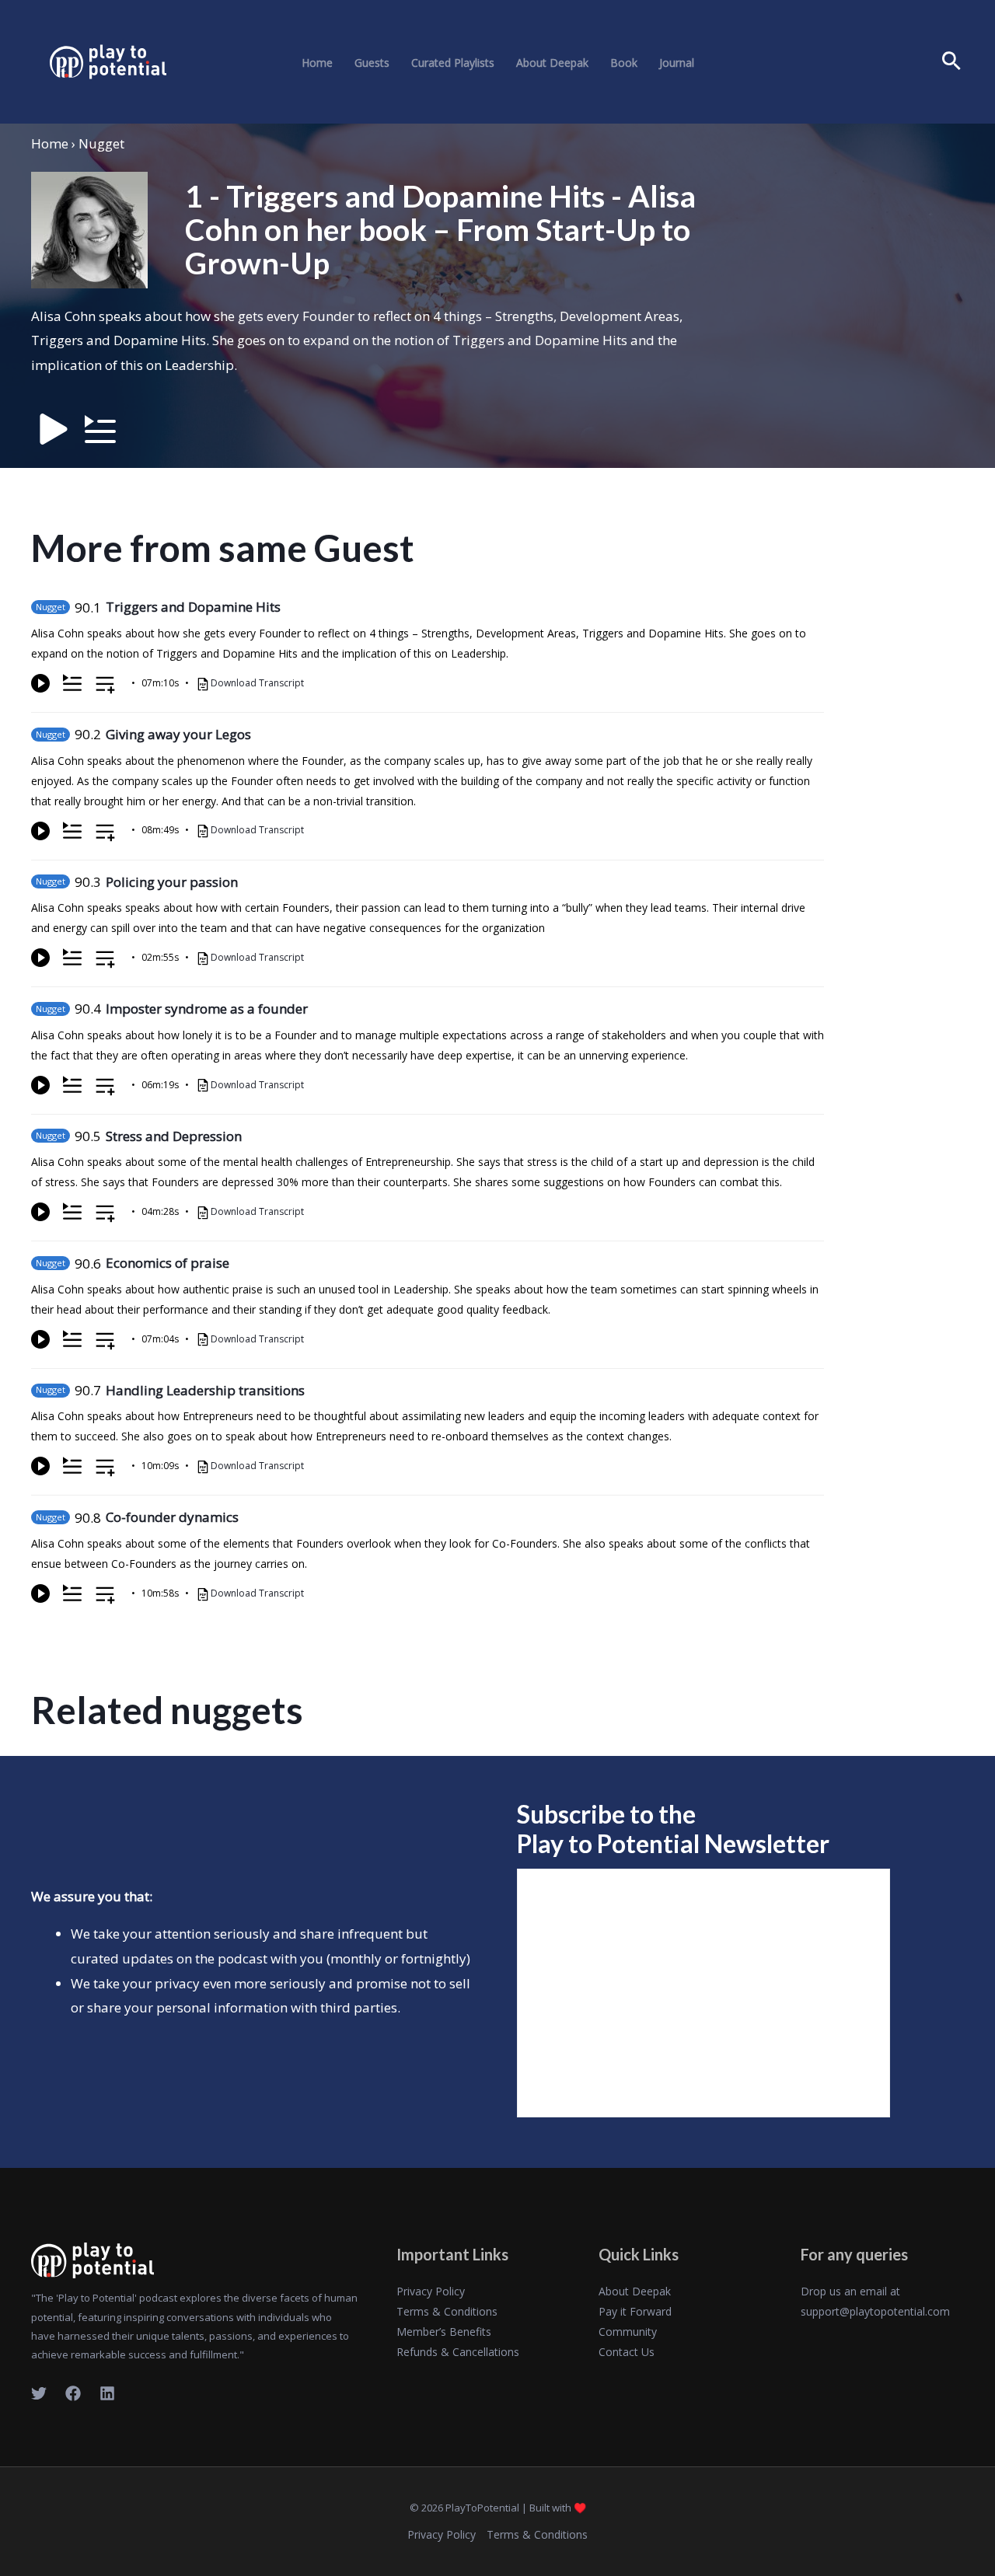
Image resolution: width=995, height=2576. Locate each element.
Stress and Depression (174, 1136)
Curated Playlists (453, 63)
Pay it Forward (635, 2311)
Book (624, 63)
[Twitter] (39, 2393)
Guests (372, 63)
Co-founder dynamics (172, 1517)
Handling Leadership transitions (205, 1390)
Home (317, 63)
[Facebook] (73, 2393)
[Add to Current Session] (72, 683)
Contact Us (627, 2352)
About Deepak (552, 63)
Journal (677, 63)
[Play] (40, 683)
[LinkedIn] (107, 2393)
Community (628, 2332)
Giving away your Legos (178, 734)
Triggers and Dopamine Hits (193, 607)
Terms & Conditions (447, 2311)
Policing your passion (172, 882)
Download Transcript (257, 683)
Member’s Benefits (444, 2332)
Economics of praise (168, 1263)
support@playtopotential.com (875, 2311)
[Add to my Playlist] (105, 686)
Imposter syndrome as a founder (207, 1009)
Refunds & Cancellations (458, 2352)
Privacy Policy (431, 2291)
